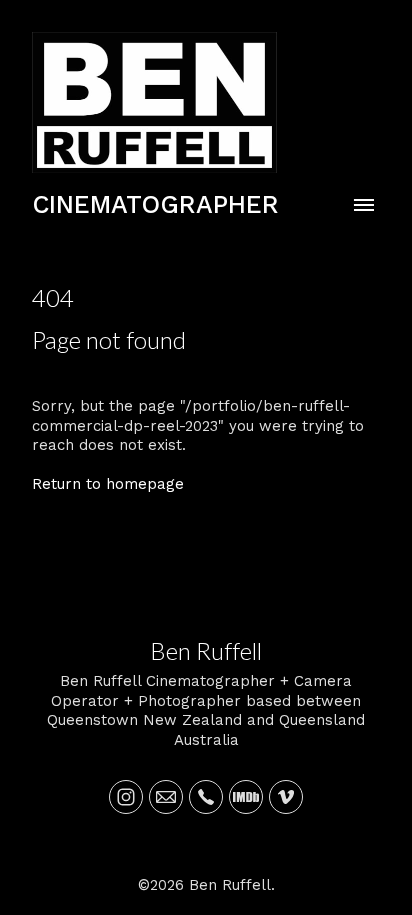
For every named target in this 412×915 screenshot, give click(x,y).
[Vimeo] (286, 797)
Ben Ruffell (206, 650)
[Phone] (206, 797)
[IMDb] (246, 797)
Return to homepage (108, 484)
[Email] (166, 797)
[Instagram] (126, 797)
